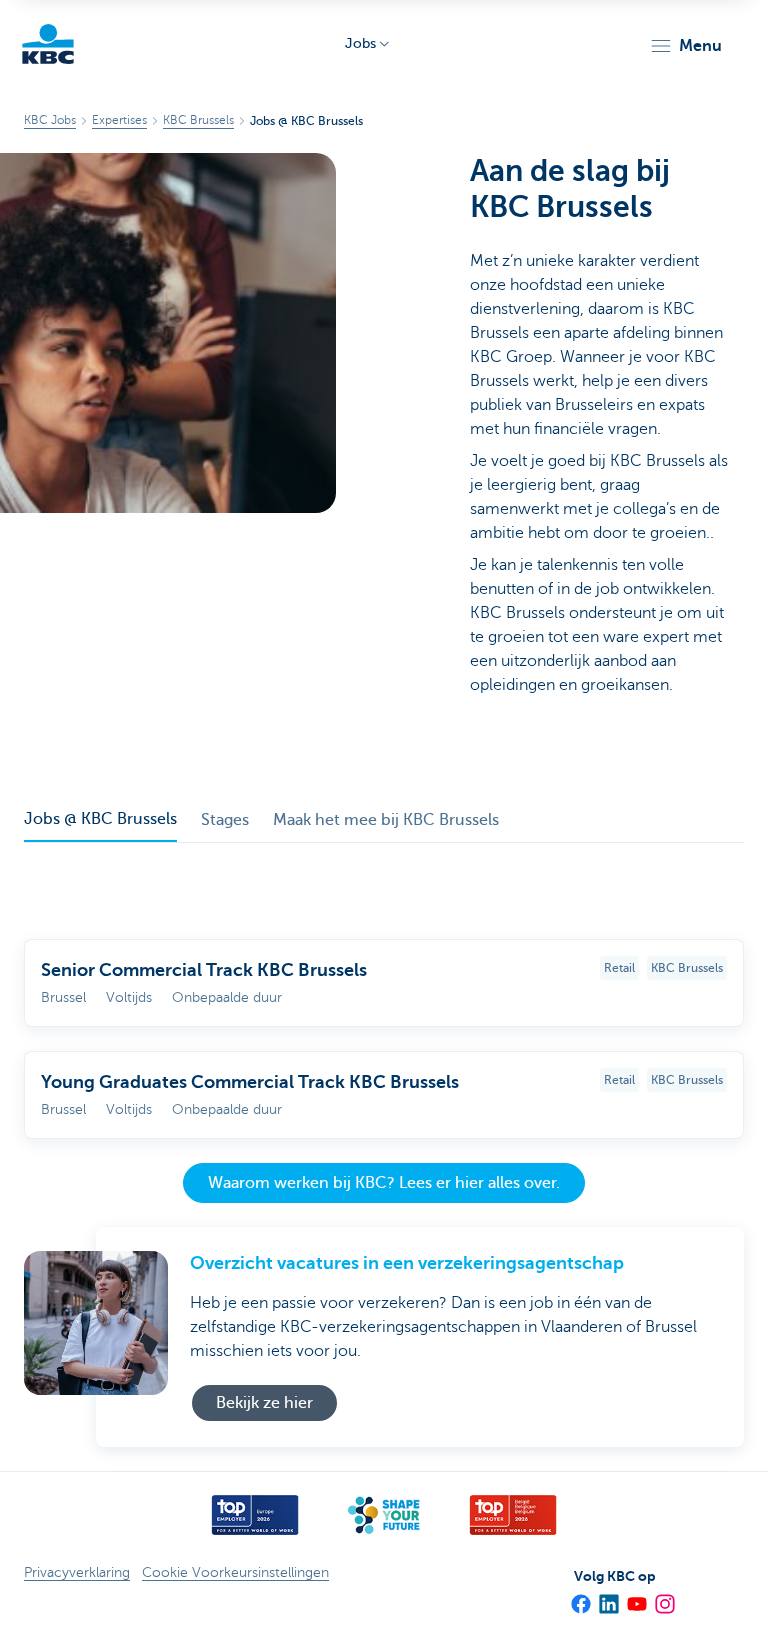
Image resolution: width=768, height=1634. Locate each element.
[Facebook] (580, 1598)
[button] (685, 46)
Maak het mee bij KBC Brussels (386, 820)
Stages (225, 820)
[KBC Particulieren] (48, 44)
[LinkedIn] (608, 1598)
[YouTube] (636, 1598)
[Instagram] (664, 1598)
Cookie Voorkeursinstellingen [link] (235, 1572)
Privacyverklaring (77, 1572)
